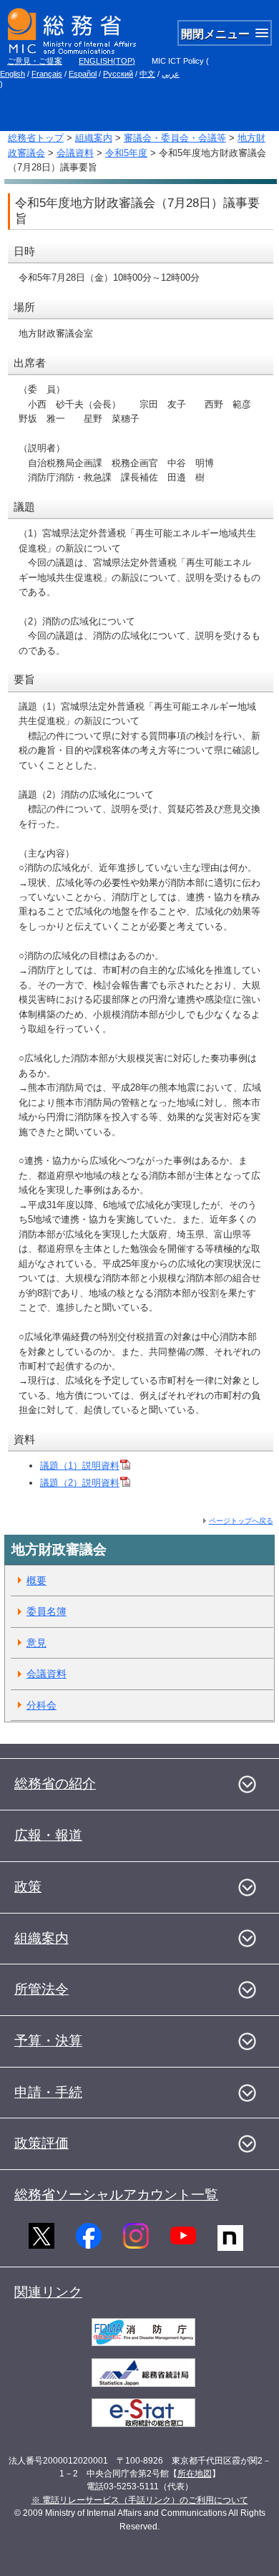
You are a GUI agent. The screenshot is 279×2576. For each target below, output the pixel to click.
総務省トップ (36, 138)
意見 (36, 1643)
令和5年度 (126, 153)
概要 (36, 1581)
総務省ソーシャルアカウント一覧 (116, 2195)
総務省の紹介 (55, 1784)
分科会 (41, 1705)
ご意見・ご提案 (35, 61)
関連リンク (48, 2292)
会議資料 (75, 153)
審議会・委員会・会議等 (175, 138)
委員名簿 (46, 1611)
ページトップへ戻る (241, 1521)
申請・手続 (48, 2092)
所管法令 (41, 1989)
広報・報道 (48, 1835)
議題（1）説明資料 (80, 1466)
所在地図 (195, 2474)
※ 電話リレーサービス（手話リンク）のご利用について (140, 2500)
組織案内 (94, 138)
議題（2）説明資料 (80, 1483)
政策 (28, 1887)
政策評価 (41, 2143)
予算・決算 (48, 2041)
